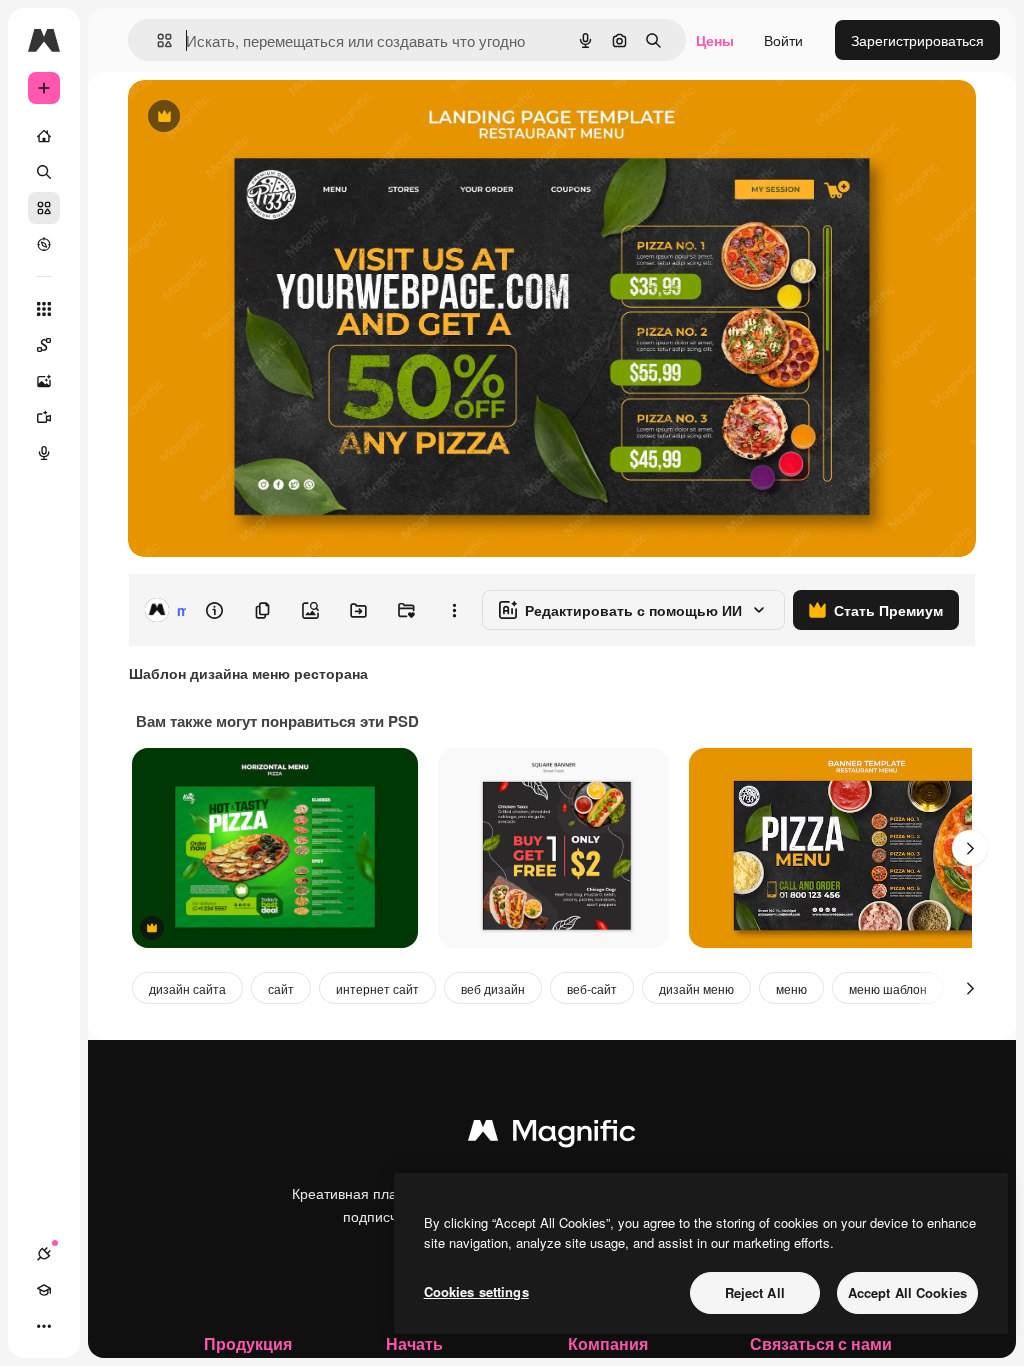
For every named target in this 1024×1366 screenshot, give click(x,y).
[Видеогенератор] (44, 417)
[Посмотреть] (44, 244)
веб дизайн (493, 988)
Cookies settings (476, 1291)
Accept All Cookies (907, 1292)
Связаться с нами (821, 1343)
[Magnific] (552, 1135)
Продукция (248, 1343)
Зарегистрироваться (917, 40)
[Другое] (44, 1326)
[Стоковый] (44, 208)
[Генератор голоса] (44, 453)
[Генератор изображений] (44, 381)
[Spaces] (44, 345)
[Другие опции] (454, 610)
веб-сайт (592, 988)
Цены (715, 40)
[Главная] (44, 136)
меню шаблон (888, 988)
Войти (783, 40)
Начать (414, 1343)
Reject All (755, 1292)
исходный (262, 117)
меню (791, 988)
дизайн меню (696, 988)
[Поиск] (44, 172)
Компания (608, 1343)
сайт (281, 988)
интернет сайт (377, 988)
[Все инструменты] (44, 309)
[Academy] (44, 1290)
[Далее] (970, 848)
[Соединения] (44, 1254)
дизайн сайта (187, 988)
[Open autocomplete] (156, 40)
